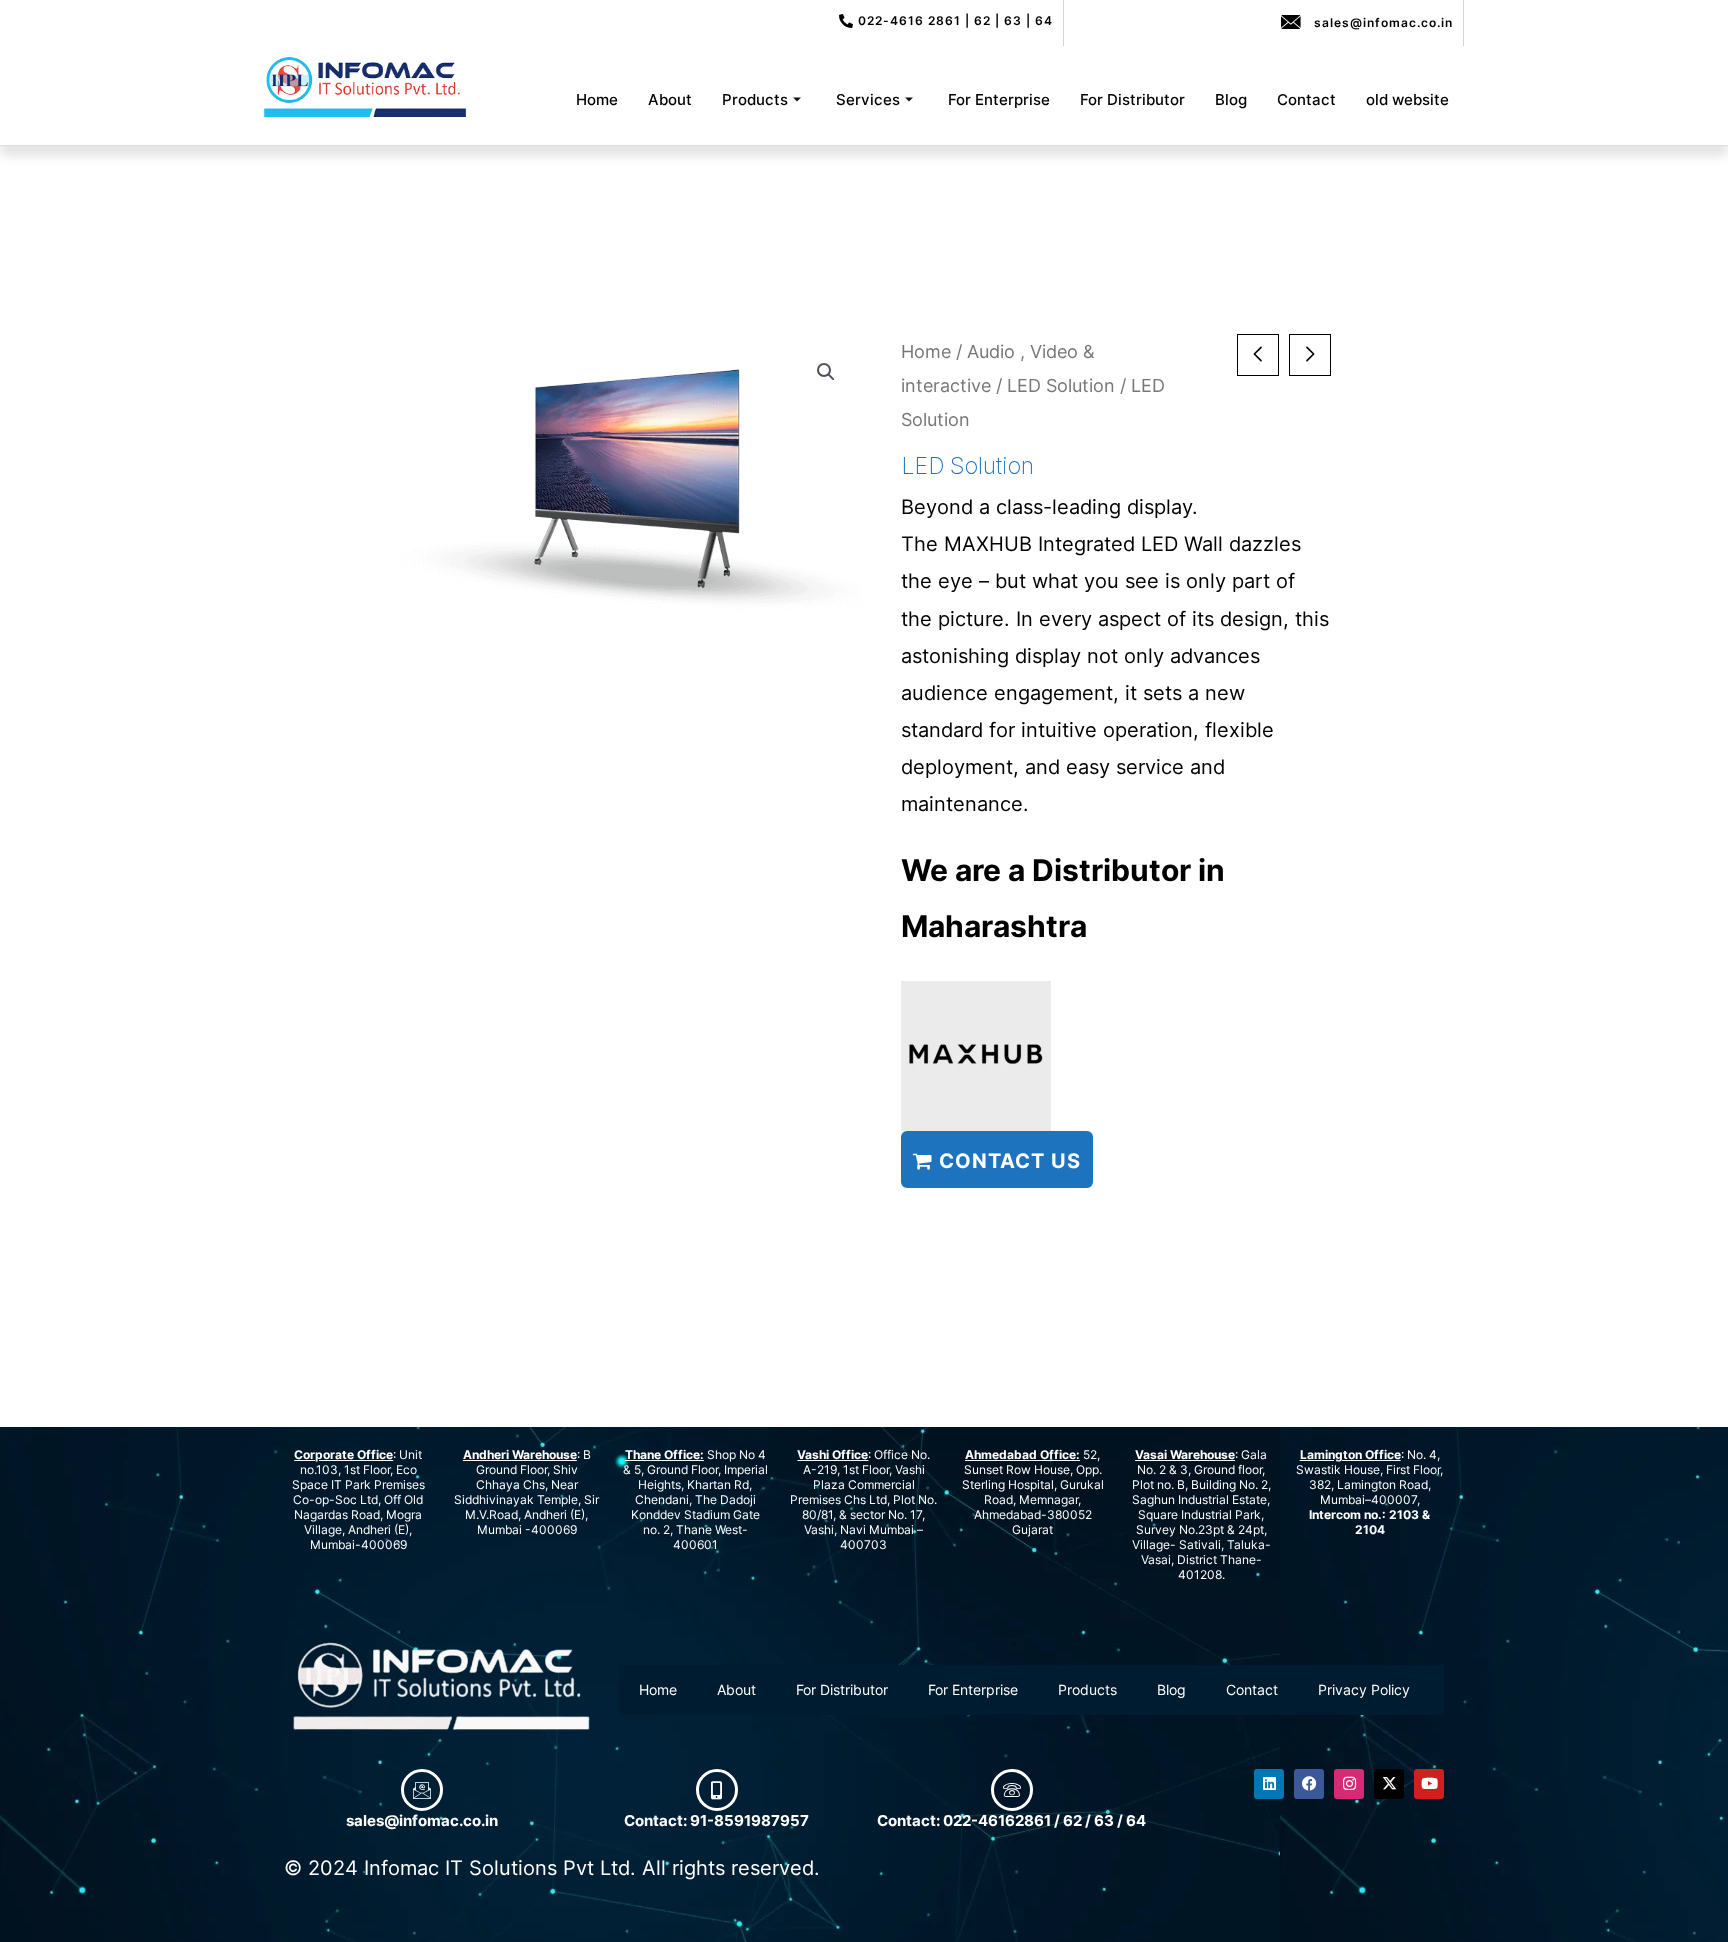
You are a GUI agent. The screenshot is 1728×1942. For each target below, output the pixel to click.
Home (597, 99)
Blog (1231, 99)
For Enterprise (999, 99)
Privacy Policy (1364, 1689)
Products (755, 99)
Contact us (1007, 1161)
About (670, 99)
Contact (1306, 99)
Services (868, 99)
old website (1407, 99)
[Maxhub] (976, 1056)
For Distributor (1132, 99)
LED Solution (1061, 385)
